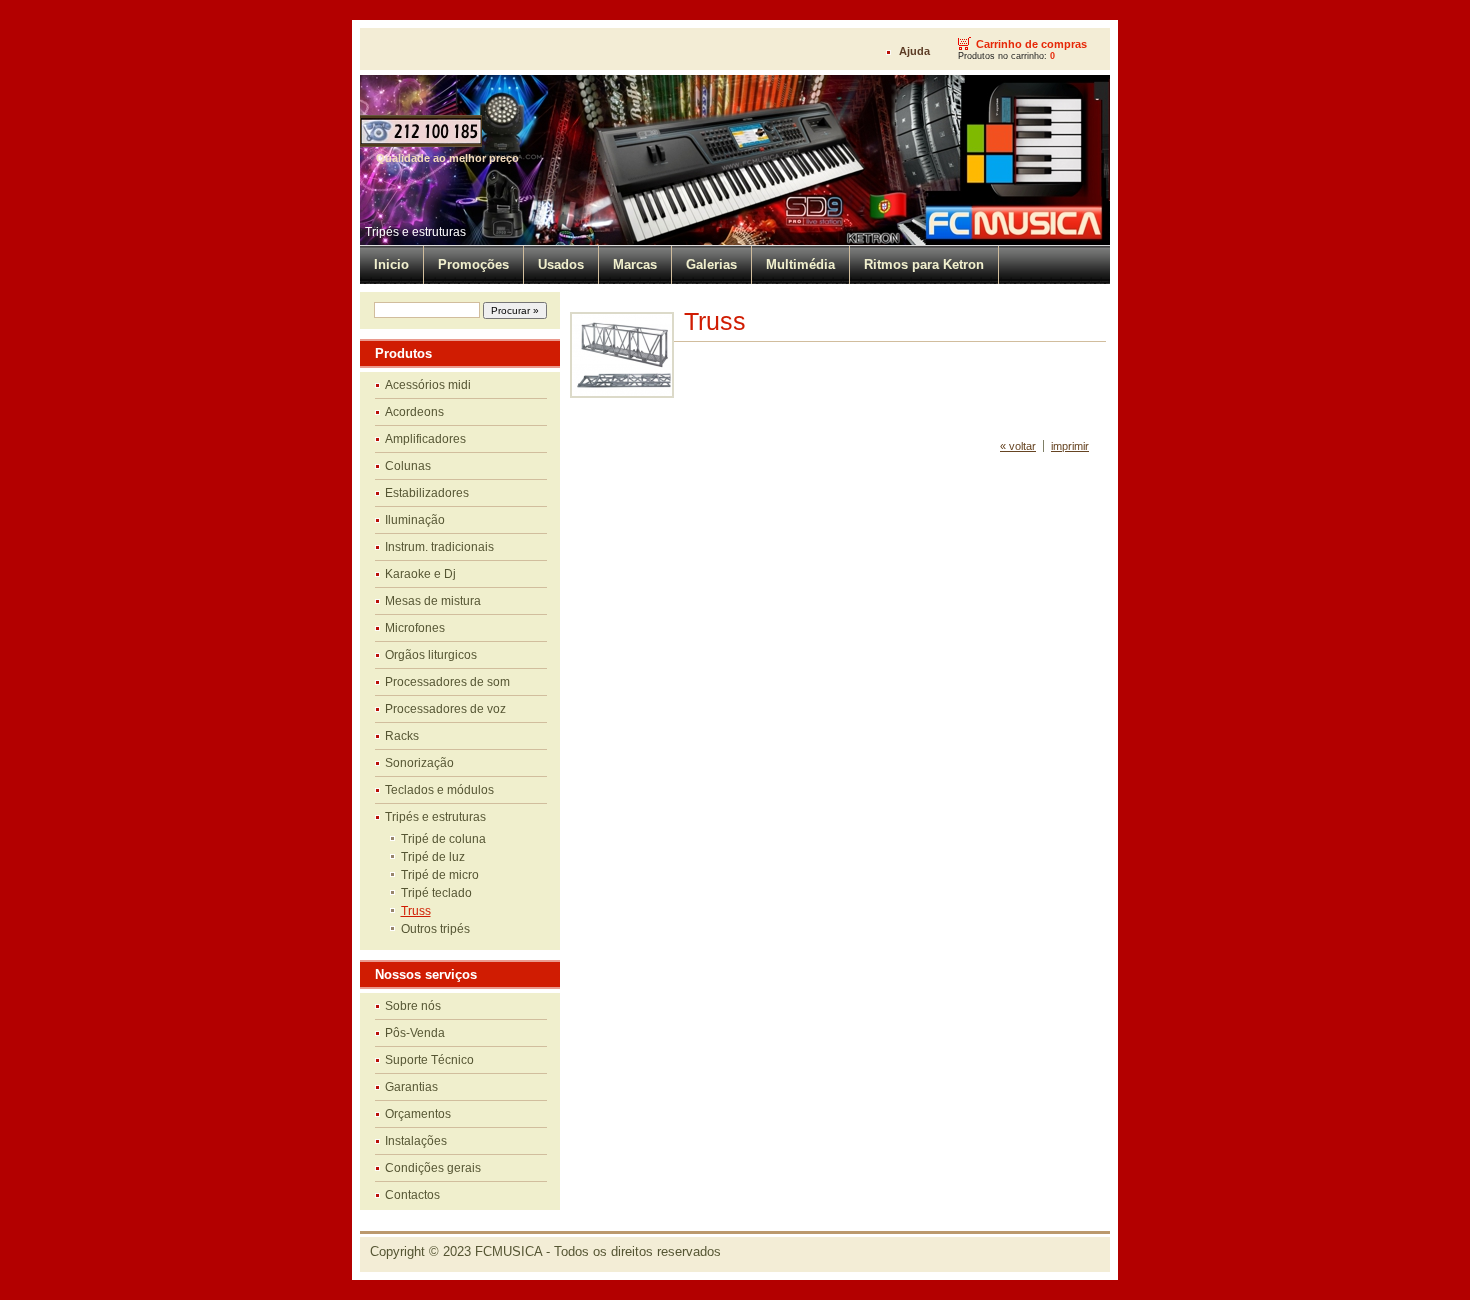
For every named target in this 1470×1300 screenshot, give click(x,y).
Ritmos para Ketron (924, 264)
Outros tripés (435, 929)
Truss (416, 911)
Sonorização (419, 763)
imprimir (1070, 446)
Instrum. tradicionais (439, 547)
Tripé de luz (433, 857)
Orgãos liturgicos (431, 655)
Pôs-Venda (415, 1033)
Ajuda (914, 51)
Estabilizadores (427, 493)
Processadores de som (447, 682)
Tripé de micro (440, 875)
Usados (561, 264)
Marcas (635, 264)
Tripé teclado (436, 893)
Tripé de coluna (443, 839)
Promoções (473, 264)
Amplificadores (425, 439)
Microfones (415, 628)
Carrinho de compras (1031, 44)
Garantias (411, 1087)
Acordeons (414, 412)
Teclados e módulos (439, 790)
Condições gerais (433, 1168)
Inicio (391, 264)
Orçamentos (418, 1114)
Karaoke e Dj (420, 574)
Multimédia (800, 264)
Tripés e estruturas (415, 232)
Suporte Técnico (429, 1060)
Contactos (412, 1195)
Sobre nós (413, 1006)
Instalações (416, 1141)
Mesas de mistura (433, 601)
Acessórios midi (428, 385)
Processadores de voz (445, 709)
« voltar (1018, 446)
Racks (402, 736)
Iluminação (415, 520)
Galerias (711, 264)
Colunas (408, 466)
